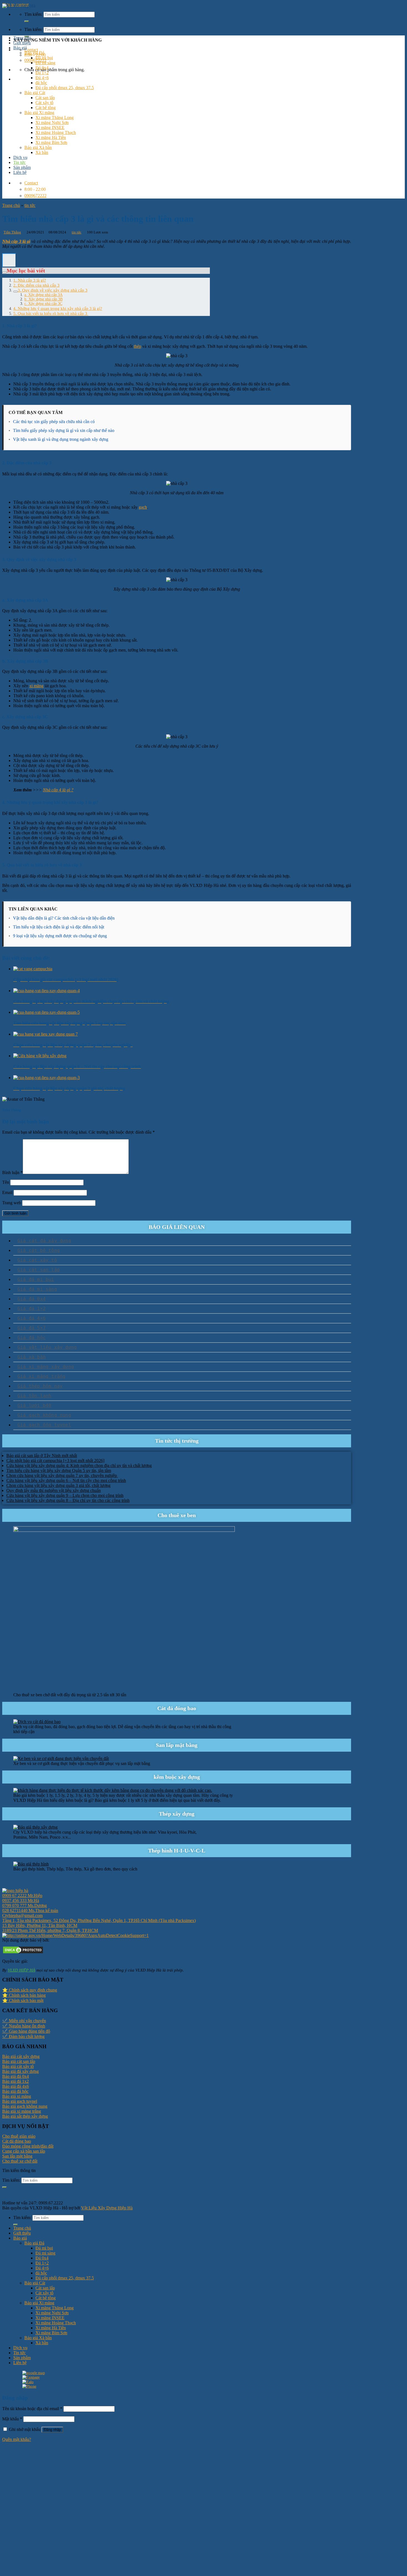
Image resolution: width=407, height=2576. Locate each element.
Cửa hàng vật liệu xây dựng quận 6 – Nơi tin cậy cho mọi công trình (66, 1480)
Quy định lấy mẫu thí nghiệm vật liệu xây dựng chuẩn (54, 1490)
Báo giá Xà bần (38, 147)
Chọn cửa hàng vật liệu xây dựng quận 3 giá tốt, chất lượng (58, 1485)
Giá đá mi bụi (36, 1279)
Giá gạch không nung (44, 1415)
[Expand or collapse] (4, 272)
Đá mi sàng (45, 63)
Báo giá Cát (35, 93)
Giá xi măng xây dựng (46, 1367)
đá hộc (41, 83)
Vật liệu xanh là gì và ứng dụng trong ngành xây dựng (61, 439)
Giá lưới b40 (34, 1405)
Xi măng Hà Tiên (51, 137)
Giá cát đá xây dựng (44, 1241)
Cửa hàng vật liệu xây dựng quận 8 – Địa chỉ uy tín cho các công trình (68, 1500)
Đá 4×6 (42, 78)
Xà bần (42, 152)
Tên (6, 1182)
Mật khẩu (12, 2419)
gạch (143, 507)
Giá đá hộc (32, 1338)
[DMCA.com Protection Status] (23, 1953)
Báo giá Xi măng (39, 113)
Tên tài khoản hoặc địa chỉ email (32, 2409)
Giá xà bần (32, 1357)
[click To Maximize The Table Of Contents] (9, 260)
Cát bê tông (46, 108)
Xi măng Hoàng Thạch (56, 132)
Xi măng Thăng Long (55, 118)
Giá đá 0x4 (32, 1299)
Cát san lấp (45, 98)
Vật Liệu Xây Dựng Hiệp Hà (107, 2208)
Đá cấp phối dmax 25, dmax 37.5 (65, 88)
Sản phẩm (22, 167)
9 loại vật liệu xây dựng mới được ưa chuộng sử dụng (60, 936)
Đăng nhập (52, 2430)
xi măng (36, 686)
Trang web (12, 1203)
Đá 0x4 (42, 68)
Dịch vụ (20, 157)
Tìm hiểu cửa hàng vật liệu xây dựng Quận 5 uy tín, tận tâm (59, 1470)
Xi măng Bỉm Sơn (51, 142)
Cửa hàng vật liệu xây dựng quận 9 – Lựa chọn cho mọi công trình (65, 1495)
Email (7, 1192)
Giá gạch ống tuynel (44, 1425)
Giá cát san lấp (39, 1270)
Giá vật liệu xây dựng (47, 1347)
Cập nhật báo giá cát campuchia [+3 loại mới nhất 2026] (55, 1461)
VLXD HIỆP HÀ (21, 1970)
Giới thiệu (22, 43)
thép (137, 346)
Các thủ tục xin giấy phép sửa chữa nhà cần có (54, 422)
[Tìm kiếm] (27, 21)
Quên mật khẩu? (17, 2439)
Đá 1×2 (42, 73)
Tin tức (20, 162)
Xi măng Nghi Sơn (52, 123)
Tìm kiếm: (33, 29)
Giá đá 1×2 (32, 1308)
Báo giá (20, 48)
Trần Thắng (12, 232)
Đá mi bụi (44, 58)
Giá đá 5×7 (32, 1328)
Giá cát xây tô (37, 1260)
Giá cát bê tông (39, 1250)
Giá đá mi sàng (37, 1289)
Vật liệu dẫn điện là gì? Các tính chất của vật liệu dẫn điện (64, 918)
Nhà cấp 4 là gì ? (58, 790)
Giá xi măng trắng (41, 1376)
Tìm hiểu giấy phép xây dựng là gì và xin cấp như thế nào (64, 430)
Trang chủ (22, 38)
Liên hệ (20, 172)
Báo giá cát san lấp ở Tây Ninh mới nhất (42, 1456)
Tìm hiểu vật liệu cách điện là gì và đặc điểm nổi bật (59, 927)
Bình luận (12, 1173)
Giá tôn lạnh (34, 1396)
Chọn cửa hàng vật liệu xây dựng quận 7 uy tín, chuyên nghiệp (62, 1475)
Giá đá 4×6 (32, 1318)
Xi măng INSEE (50, 128)
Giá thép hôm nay (40, 1386)
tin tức (30, 205)
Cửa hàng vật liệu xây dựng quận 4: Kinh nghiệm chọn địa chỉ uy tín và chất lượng (79, 1465)
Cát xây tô (44, 103)
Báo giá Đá (34, 53)
